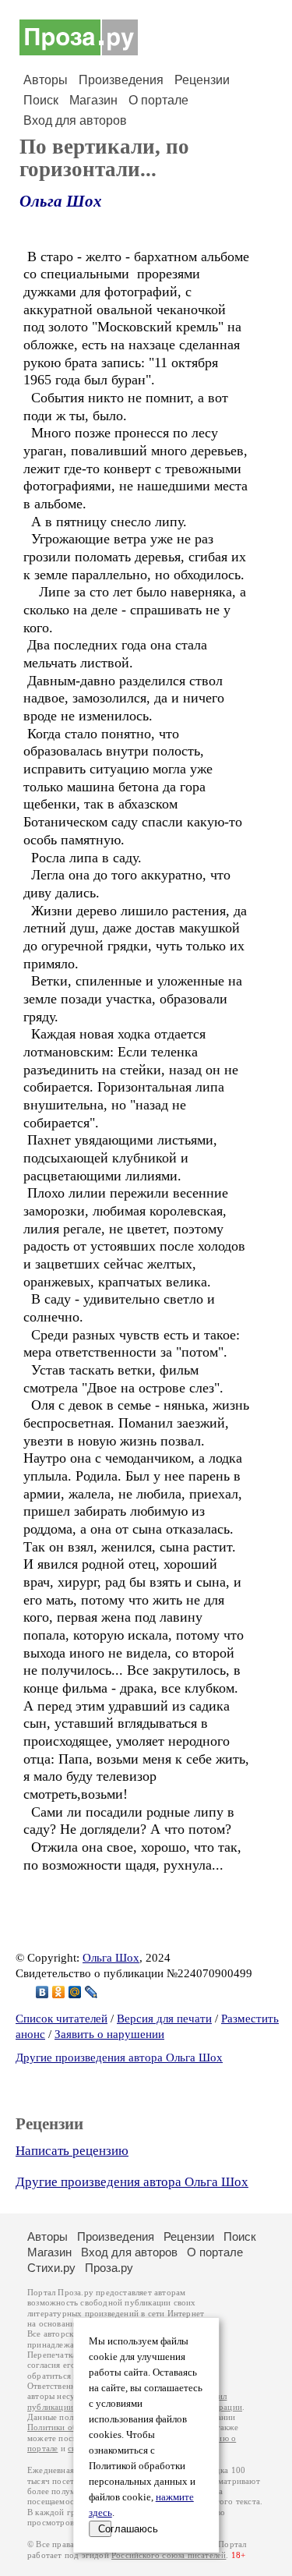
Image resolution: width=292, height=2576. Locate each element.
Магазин (93, 100)
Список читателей (62, 2019)
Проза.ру (109, 2268)
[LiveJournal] (91, 1992)
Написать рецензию (72, 2151)
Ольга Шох (61, 201)
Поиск (41, 100)
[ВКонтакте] (42, 1992)
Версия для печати (164, 2019)
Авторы (46, 80)
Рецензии (202, 80)
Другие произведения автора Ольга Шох (119, 2058)
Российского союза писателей (169, 2555)
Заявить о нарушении (109, 2034)
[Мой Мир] (75, 1992)
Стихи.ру (51, 2268)
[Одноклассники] (59, 1992)
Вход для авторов (75, 120)
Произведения (121, 80)
